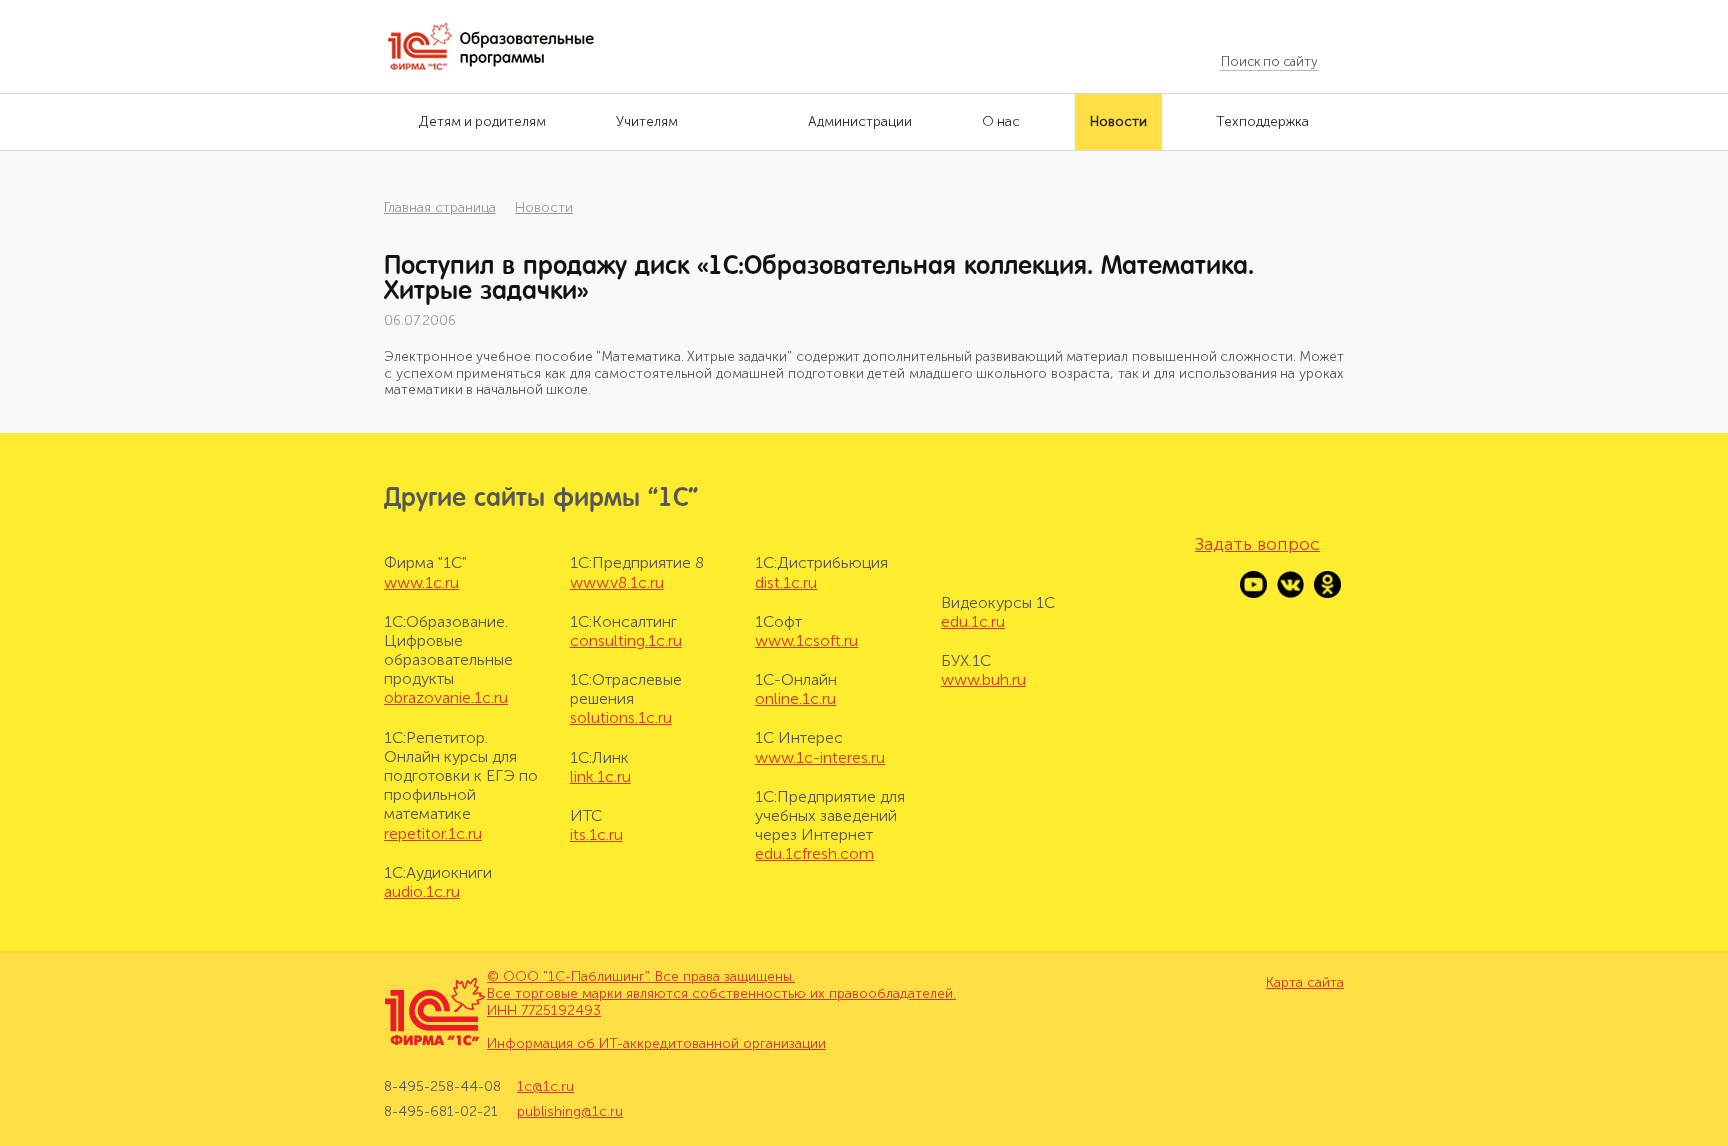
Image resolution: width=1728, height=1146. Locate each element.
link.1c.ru (600, 776)
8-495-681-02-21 (441, 1111)
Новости (544, 207)
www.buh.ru (983, 679)
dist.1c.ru (786, 582)
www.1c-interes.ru (820, 757)
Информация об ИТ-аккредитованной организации (656, 1043)
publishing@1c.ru (570, 1111)
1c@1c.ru (545, 1087)
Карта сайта (1305, 983)
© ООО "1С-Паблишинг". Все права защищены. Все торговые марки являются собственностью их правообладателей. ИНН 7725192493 (721, 993)
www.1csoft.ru (806, 640)
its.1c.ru (596, 834)
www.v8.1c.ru (617, 582)
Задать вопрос (1257, 544)
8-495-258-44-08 (442, 1087)
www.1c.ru (421, 582)
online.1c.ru (795, 698)
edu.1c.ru (973, 621)
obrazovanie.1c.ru (446, 697)
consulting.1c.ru (626, 640)
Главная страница (440, 207)
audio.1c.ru (422, 891)
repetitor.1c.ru (433, 833)
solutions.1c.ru (621, 717)
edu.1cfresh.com (814, 853)
